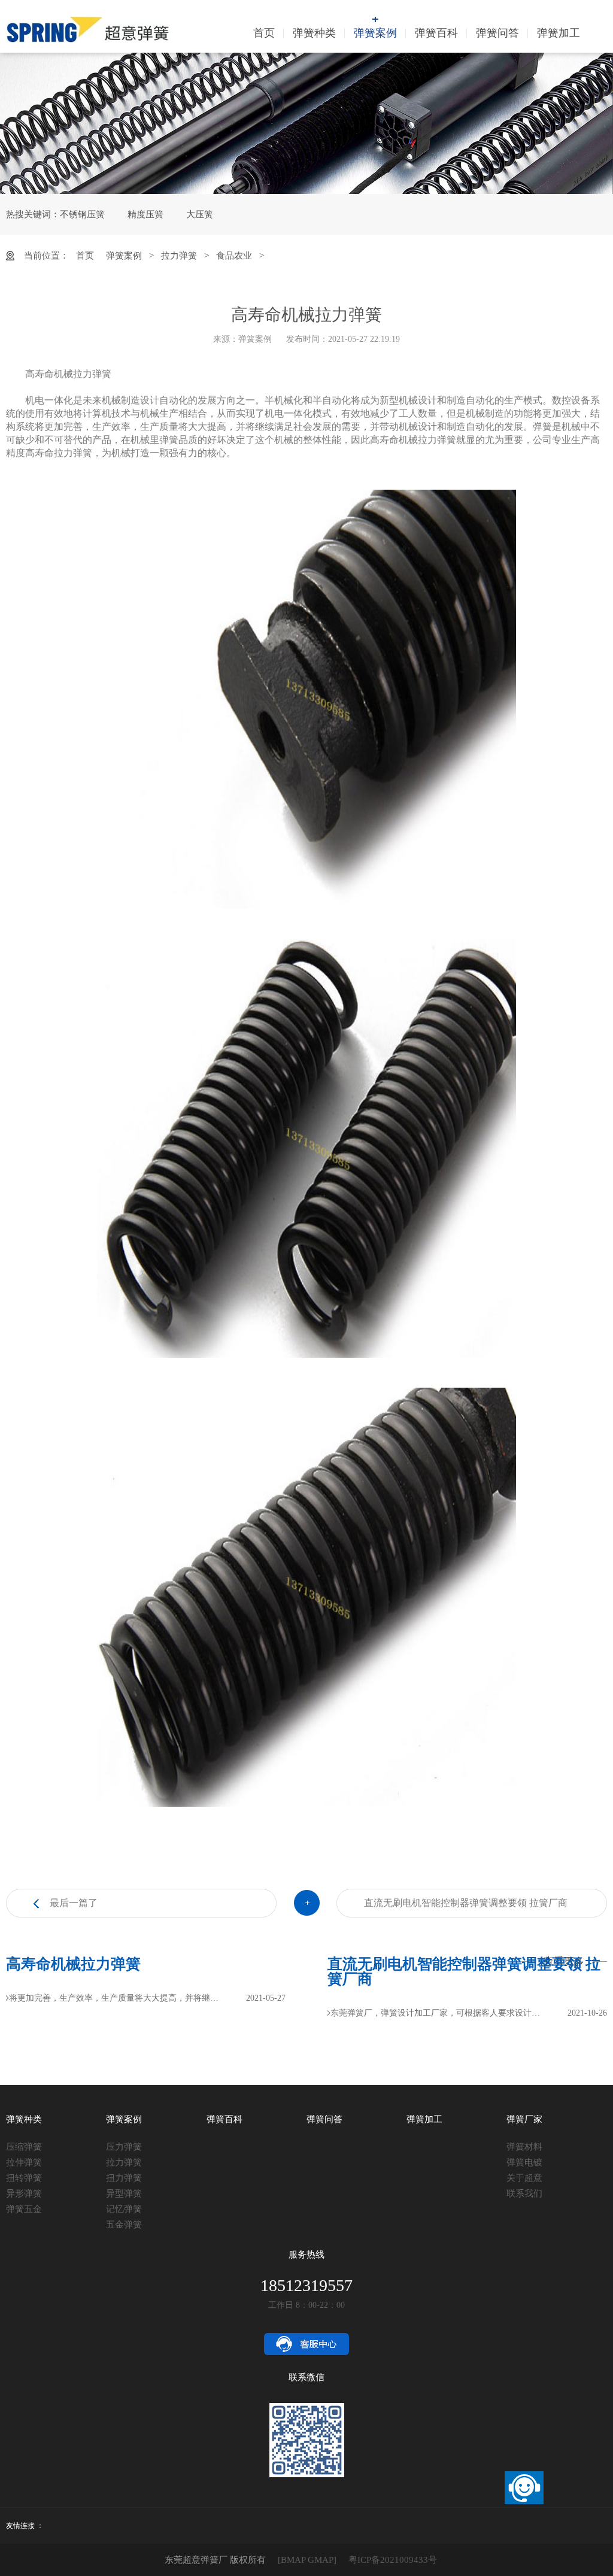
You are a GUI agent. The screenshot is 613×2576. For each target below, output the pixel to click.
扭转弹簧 (24, 2178)
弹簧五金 (24, 2209)
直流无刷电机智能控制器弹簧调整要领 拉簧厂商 (466, 1903)
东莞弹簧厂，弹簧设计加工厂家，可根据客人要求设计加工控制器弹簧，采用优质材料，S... (439, 2013)
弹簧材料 (524, 2147)
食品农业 (234, 256)
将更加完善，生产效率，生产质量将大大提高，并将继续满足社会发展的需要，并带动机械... (117, 1998)
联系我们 (524, 2193)
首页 (264, 33)
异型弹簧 (124, 2193)
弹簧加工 (559, 33)
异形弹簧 (24, 2193)
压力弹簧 (124, 2147)
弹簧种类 (314, 33)
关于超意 (524, 2178)
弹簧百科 (436, 33)
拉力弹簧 (179, 256)
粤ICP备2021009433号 (393, 2560)
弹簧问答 (497, 33)
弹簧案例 (375, 33)
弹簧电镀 (524, 2162)
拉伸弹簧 (24, 2162)
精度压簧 (145, 214)
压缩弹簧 (24, 2147)
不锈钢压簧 (82, 214)
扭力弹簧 (124, 2178)
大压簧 (200, 214)
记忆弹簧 (124, 2209)
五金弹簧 (124, 2225)
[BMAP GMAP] (307, 2560)
